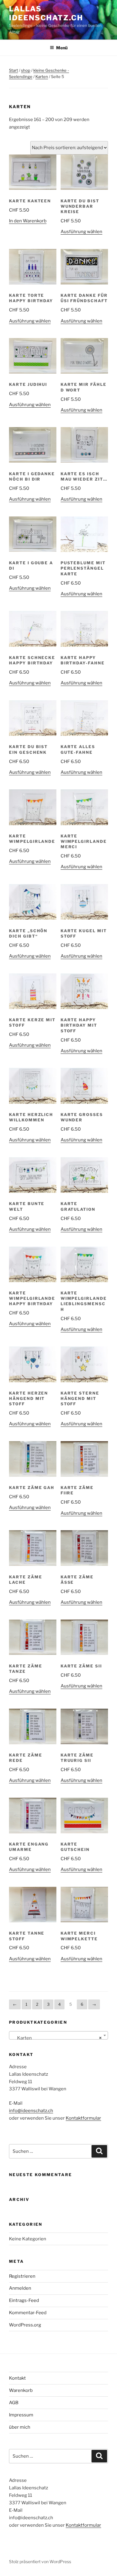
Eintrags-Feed (24, 2300)
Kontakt (17, 2378)
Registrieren (22, 2276)
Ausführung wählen (81, 232)
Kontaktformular (83, 2118)
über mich (20, 2427)
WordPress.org (25, 2325)
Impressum (21, 2415)
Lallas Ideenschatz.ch (46, 13)
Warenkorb (21, 2390)
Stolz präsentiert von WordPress (40, 2562)
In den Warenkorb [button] (28, 221)
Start (13, 70)
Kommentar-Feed (28, 2313)
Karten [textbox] (57, 2038)
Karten (42, 77)
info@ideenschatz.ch (31, 2111)
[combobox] (58, 2035)
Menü (62, 48)
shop (26, 70)
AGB (14, 2403)
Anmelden (20, 2288)
